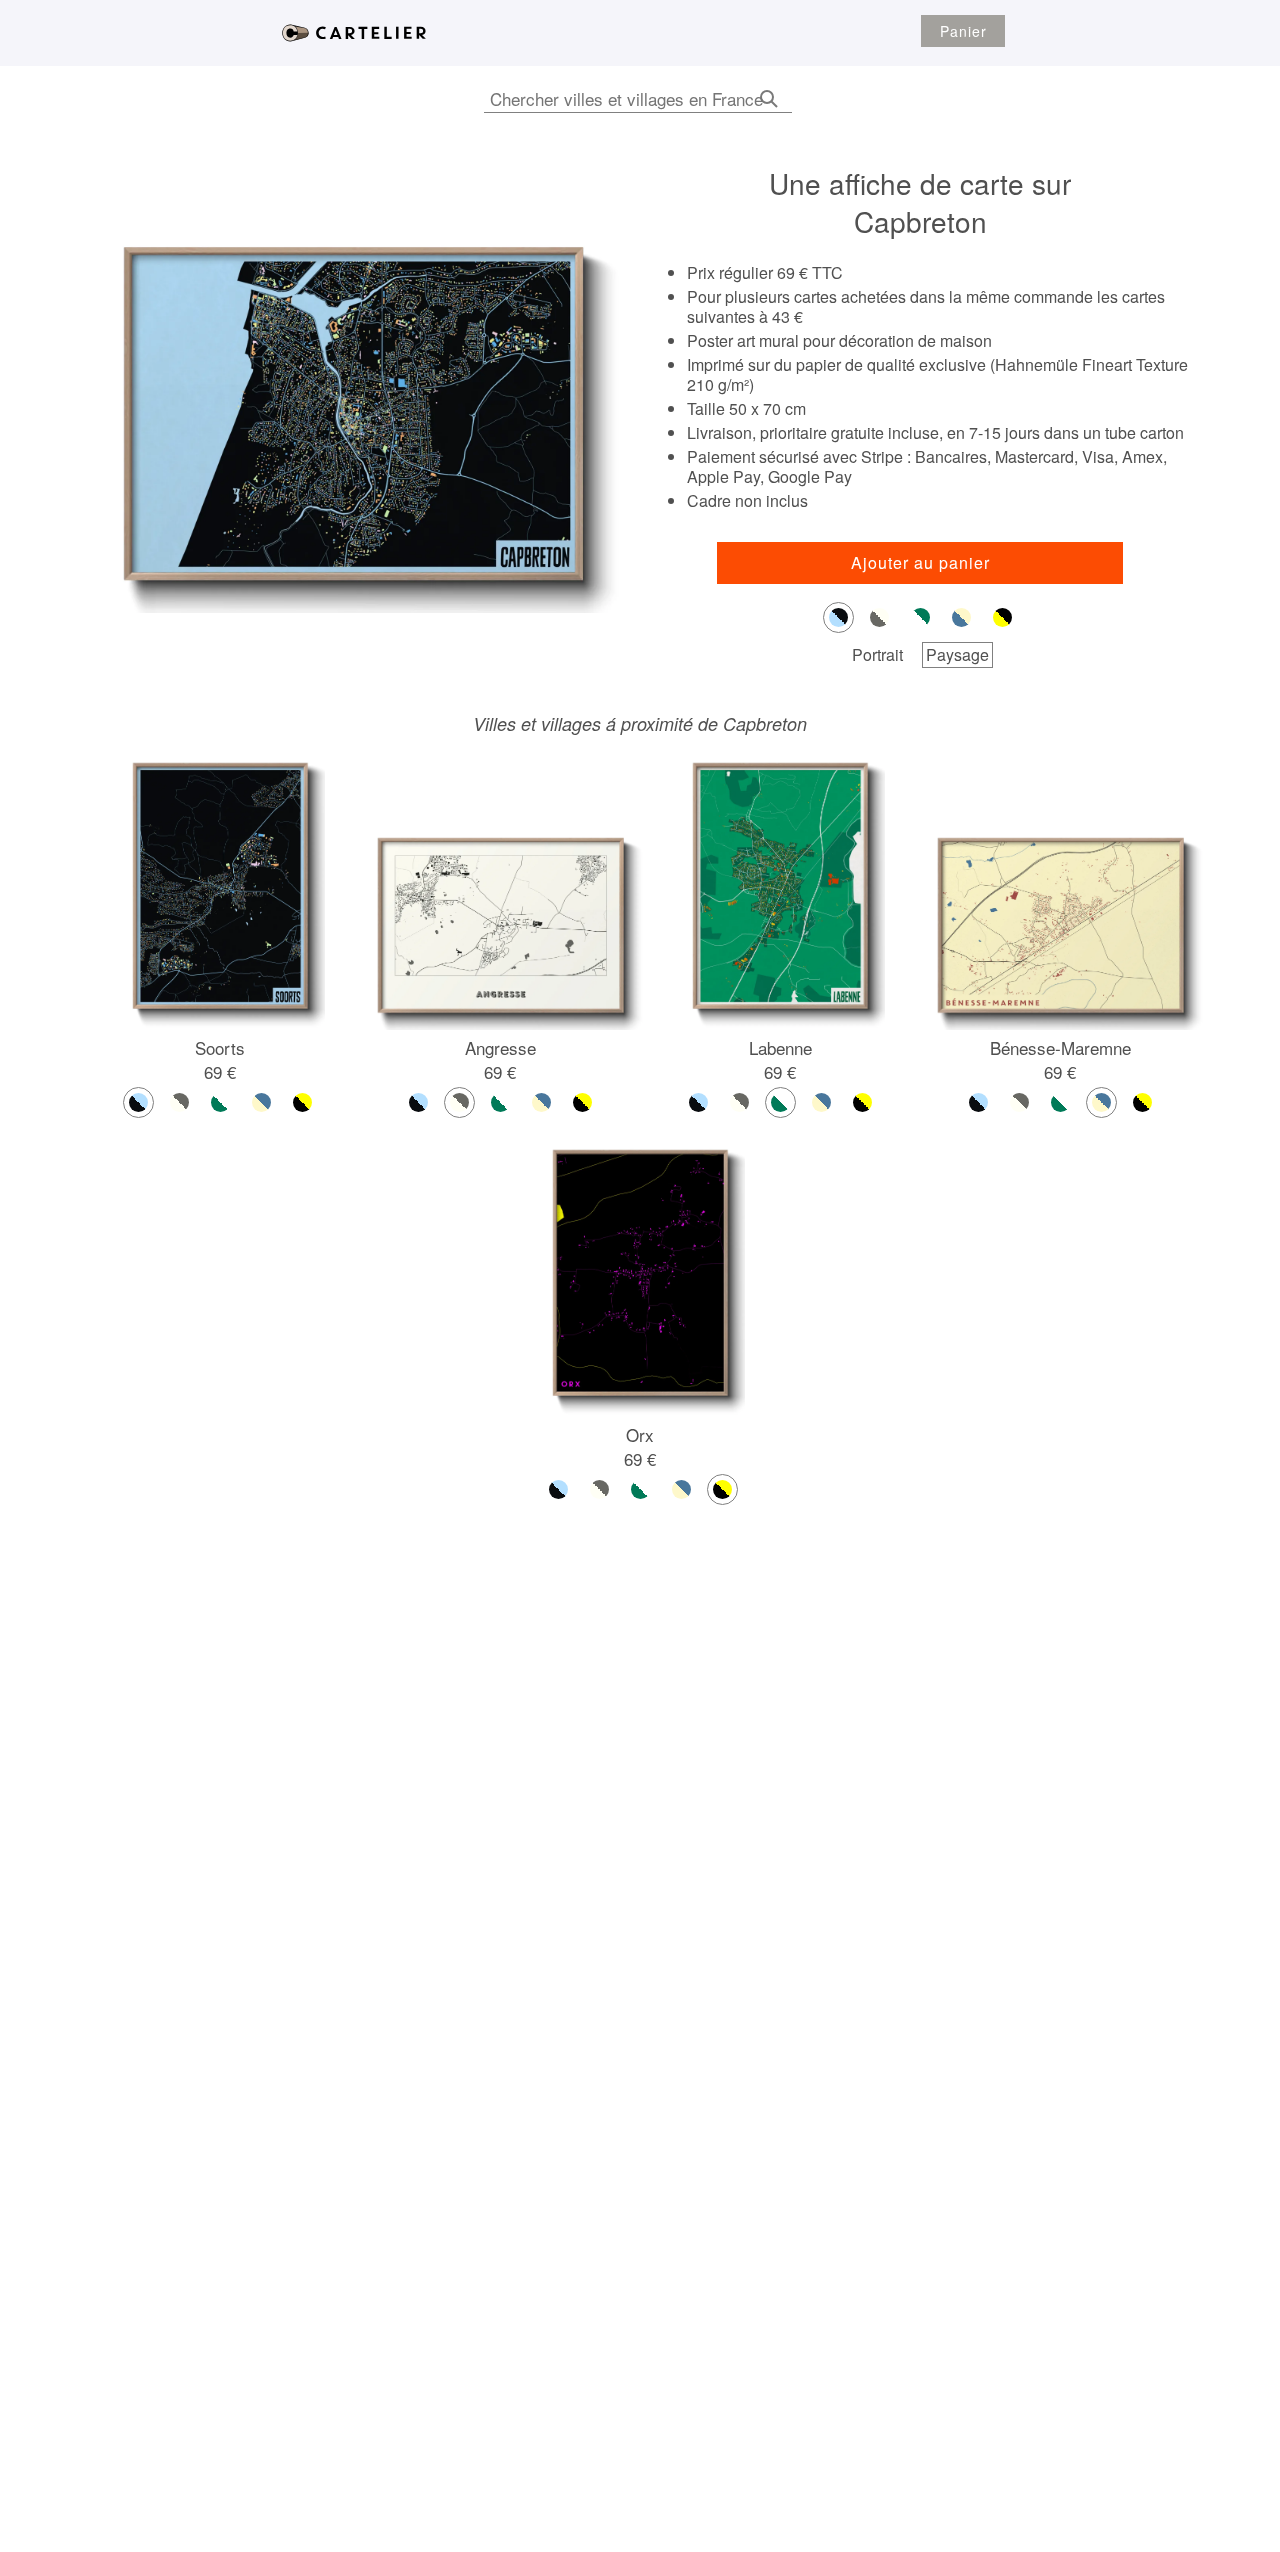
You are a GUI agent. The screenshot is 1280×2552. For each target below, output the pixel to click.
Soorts (220, 1047)
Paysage (957, 654)
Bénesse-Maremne (1060, 1047)
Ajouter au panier (920, 562)
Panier (963, 31)
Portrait (877, 654)
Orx (640, 1434)
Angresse (500, 1047)
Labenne (780, 1047)
